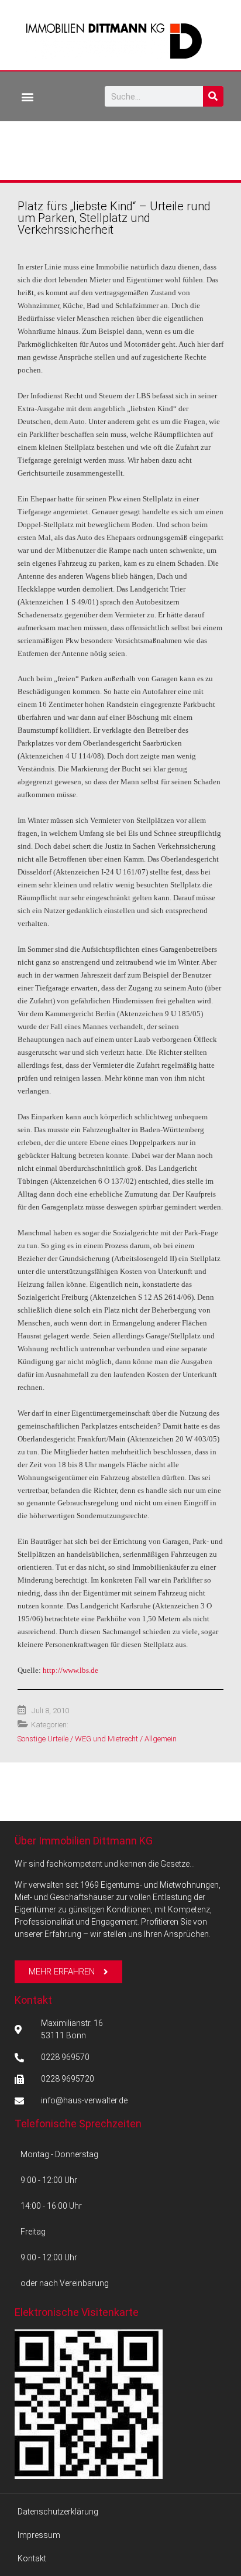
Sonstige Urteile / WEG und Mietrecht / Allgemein (97, 1739)
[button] (27, 96)
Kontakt (33, 2000)
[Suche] (213, 96)
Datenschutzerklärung (58, 2512)
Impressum (39, 2535)
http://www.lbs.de (70, 1670)
